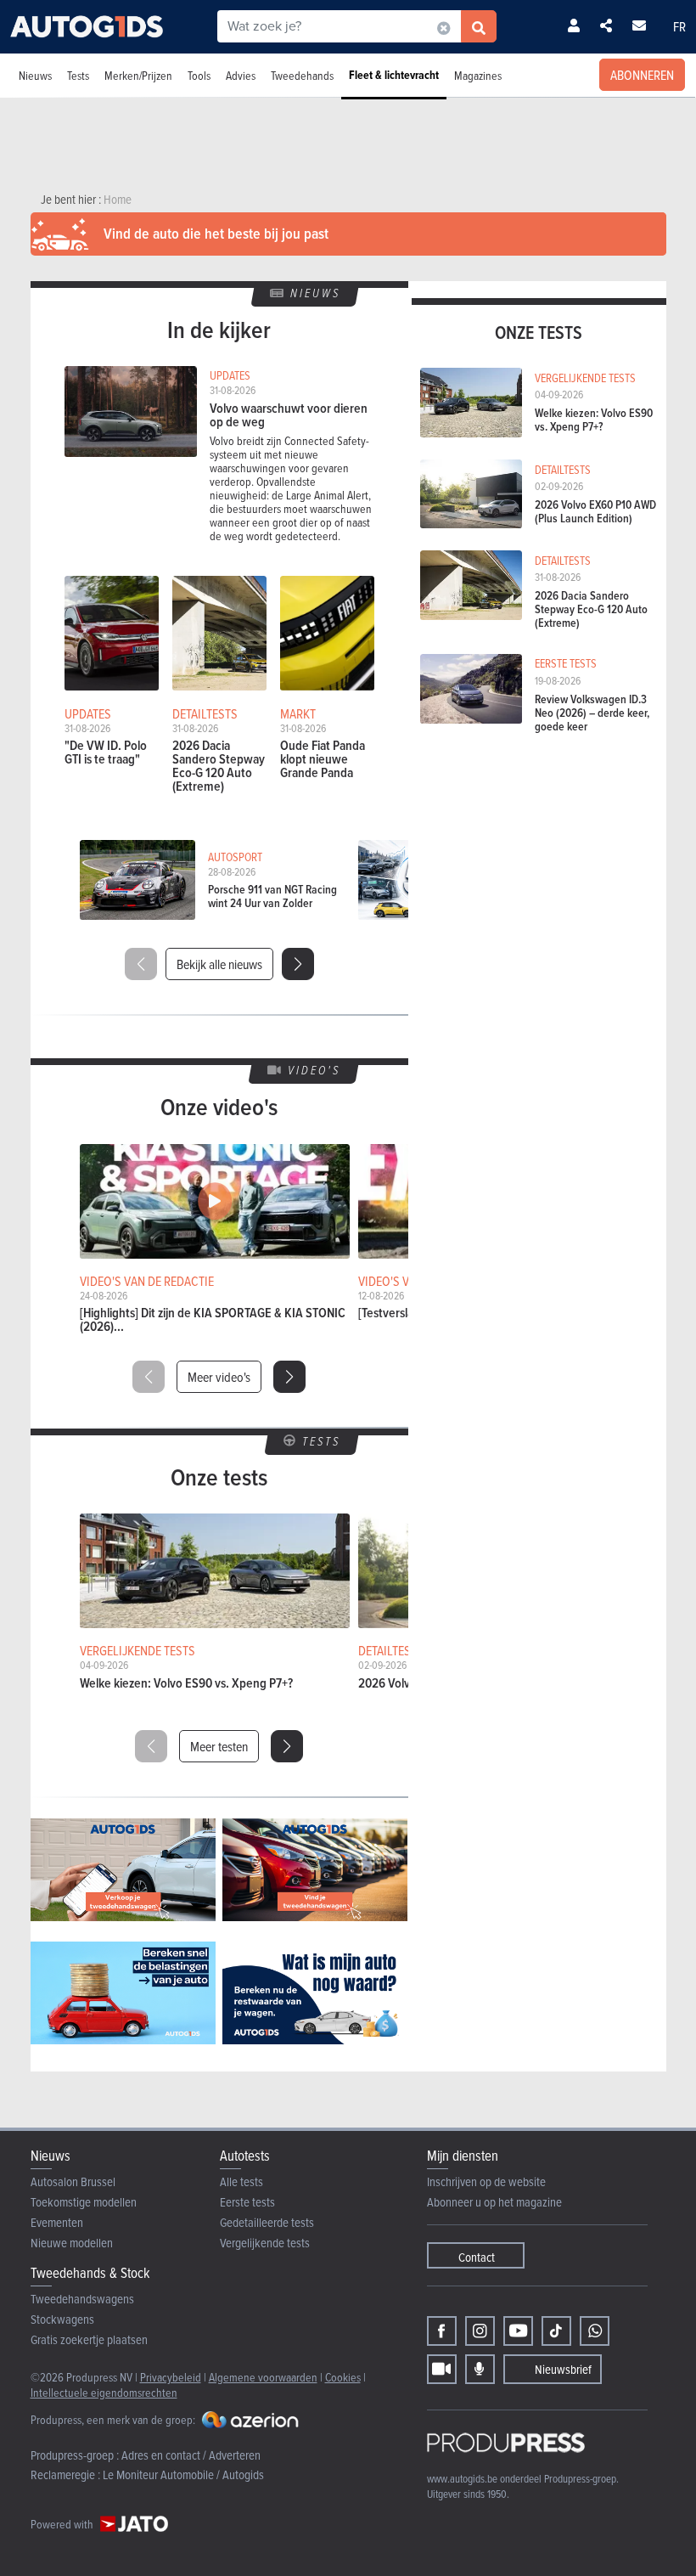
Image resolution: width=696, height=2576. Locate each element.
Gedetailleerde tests (267, 2222)
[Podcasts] (480, 2369)
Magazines (478, 75)
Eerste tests (247, 2202)
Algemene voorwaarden (263, 2377)
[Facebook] (442, 2331)
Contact (477, 2257)
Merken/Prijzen (138, 75)
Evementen (57, 2222)
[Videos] (442, 2369)
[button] (298, 964)
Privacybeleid (171, 2377)
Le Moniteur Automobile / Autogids (183, 2475)
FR (679, 26)
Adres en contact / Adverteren (191, 2455)
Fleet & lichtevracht (394, 75)
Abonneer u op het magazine (494, 2202)
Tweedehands (302, 75)
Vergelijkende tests (265, 2243)
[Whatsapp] (595, 2331)
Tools (199, 75)
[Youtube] (518, 2331)
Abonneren (642, 75)
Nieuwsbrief (563, 2369)
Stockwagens (62, 2319)
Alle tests (241, 2181)
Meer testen (219, 1746)
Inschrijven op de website (486, 2181)
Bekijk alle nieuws (219, 964)
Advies (241, 75)
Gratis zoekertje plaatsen (89, 2339)
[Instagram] (480, 2331)
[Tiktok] (556, 2331)
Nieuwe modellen (72, 2243)
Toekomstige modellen (84, 2202)
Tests (78, 75)
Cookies (343, 2377)
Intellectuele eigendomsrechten (104, 2392)
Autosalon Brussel (73, 2181)
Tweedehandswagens (82, 2299)
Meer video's (219, 1377)
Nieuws (35, 75)
